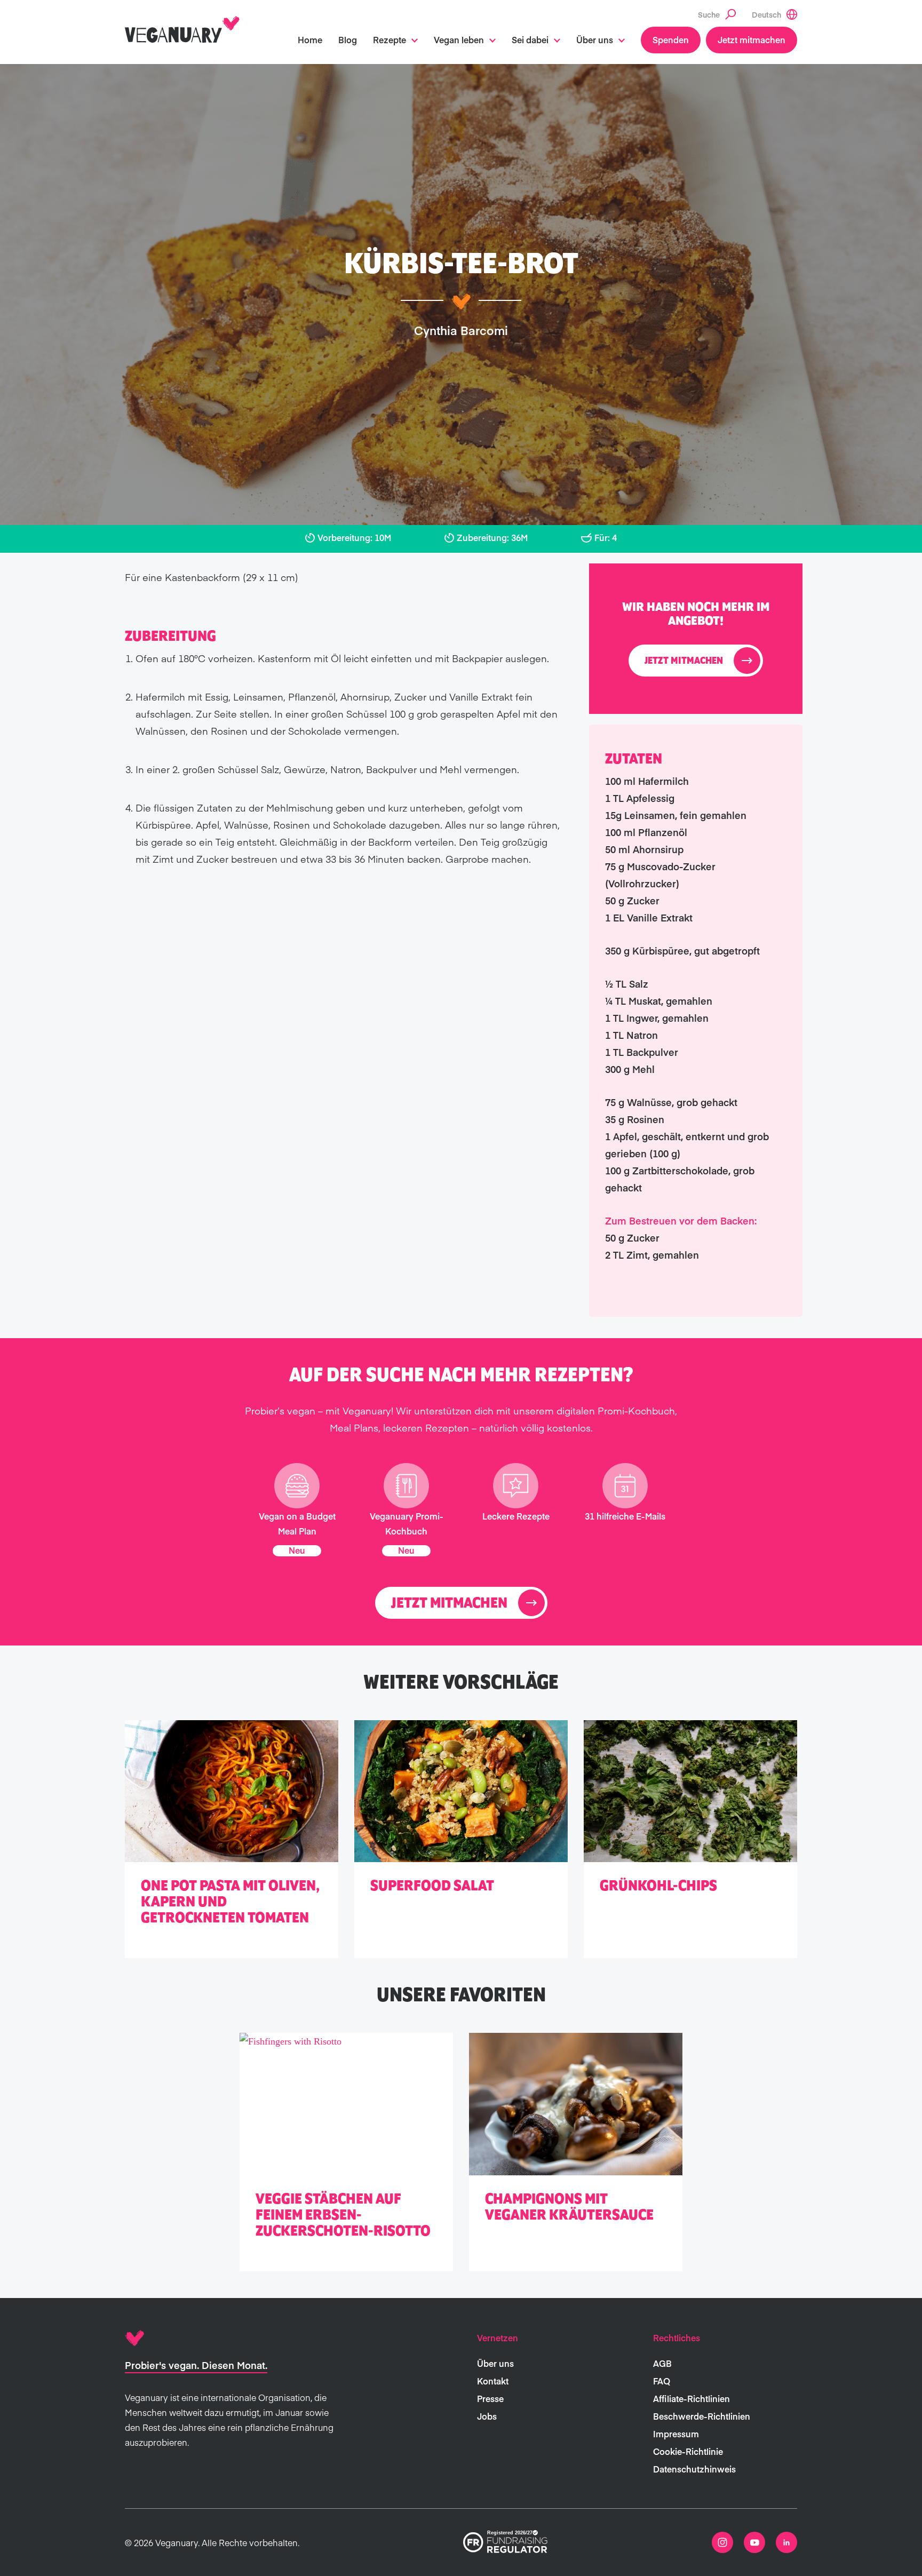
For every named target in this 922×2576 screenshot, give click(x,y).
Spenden (671, 39)
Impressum (676, 2434)
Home (310, 39)
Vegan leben (459, 39)
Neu (297, 1550)
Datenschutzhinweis (694, 2469)
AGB (662, 2363)
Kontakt (493, 2381)
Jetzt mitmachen (752, 39)
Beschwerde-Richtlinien (702, 2416)
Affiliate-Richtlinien (691, 2398)
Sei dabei (530, 39)
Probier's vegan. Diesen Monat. (196, 2365)
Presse (490, 2398)
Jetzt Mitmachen (684, 661)
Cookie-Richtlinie (688, 2451)
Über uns (595, 39)
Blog (348, 39)
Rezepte (390, 39)
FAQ (662, 2381)
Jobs (487, 2416)
